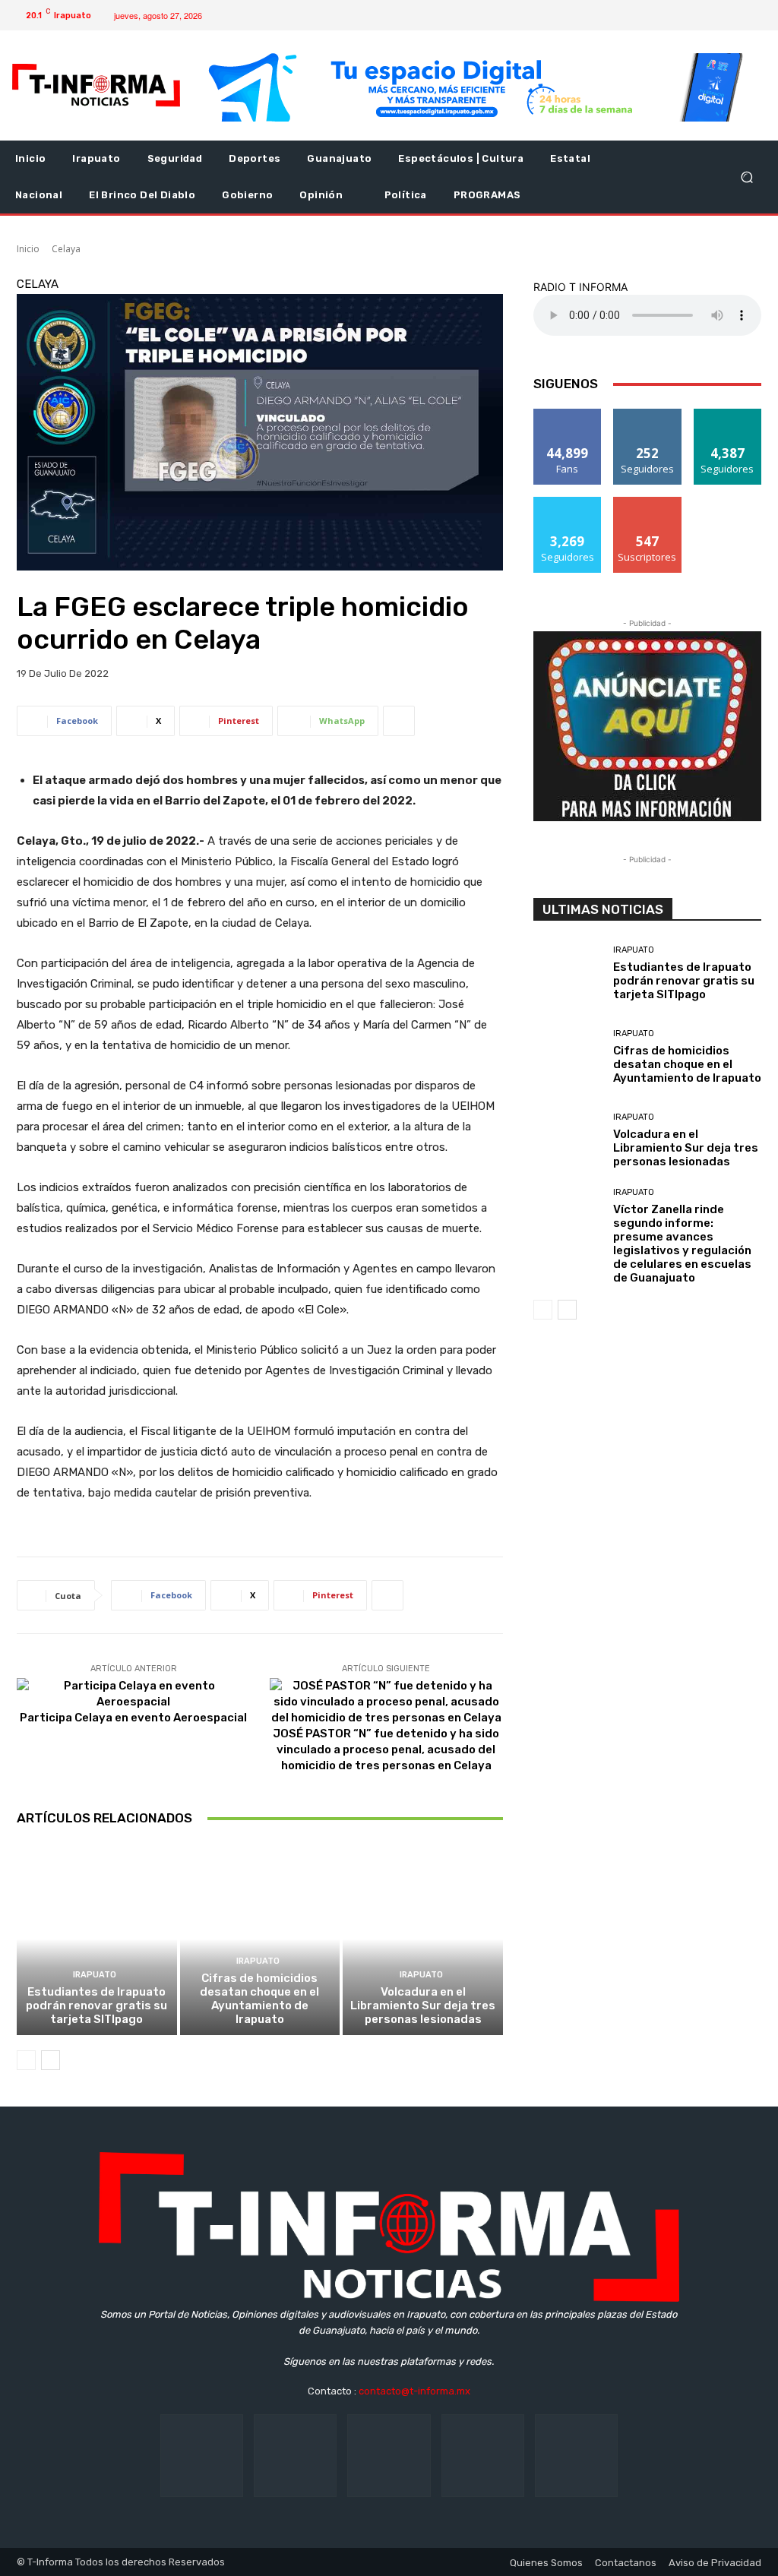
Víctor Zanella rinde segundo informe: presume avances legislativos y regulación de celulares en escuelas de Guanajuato (682, 1244)
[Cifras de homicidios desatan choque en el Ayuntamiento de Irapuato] (260, 1939)
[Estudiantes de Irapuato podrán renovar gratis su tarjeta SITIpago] (97, 1939)
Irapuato (95, 1975)
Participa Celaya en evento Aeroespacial (133, 1718)
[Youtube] (738, 15)
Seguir (648, 414)
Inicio (28, 249)
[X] (713, 15)
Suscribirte (648, 503)
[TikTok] (389, 2456)
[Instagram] (689, 15)
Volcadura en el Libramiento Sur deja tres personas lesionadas (423, 2005)
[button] (746, 177)
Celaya (66, 249)
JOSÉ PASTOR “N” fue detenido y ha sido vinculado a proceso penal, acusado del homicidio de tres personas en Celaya (386, 1749)
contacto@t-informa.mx (414, 2391)
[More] (399, 721)
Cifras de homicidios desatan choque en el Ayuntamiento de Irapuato (259, 1999)
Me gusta (568, 414)
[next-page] (51, 2060)
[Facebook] (665, 15)
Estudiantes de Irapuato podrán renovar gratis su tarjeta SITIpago (96, 2005)
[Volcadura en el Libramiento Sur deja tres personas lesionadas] (423, 1939)
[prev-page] (26, 2060)
